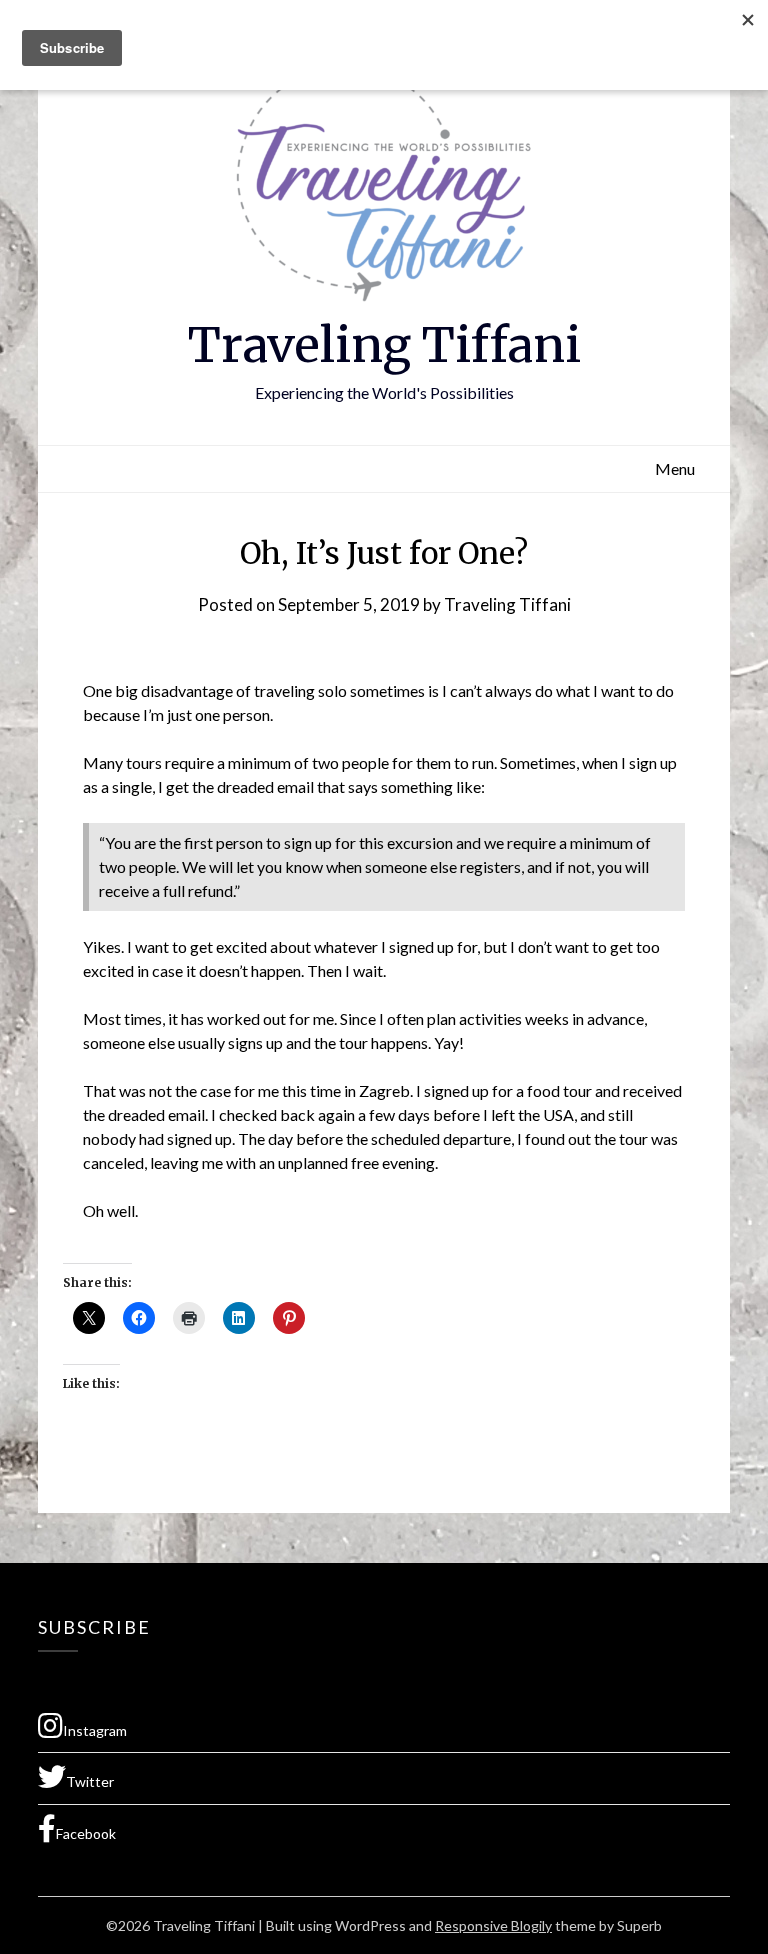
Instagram (95, 1730)
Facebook (86, 1833)
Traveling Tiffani (384, 345)
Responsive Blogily (493, 1925)
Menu (675, 468)
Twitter (90, 1781)
